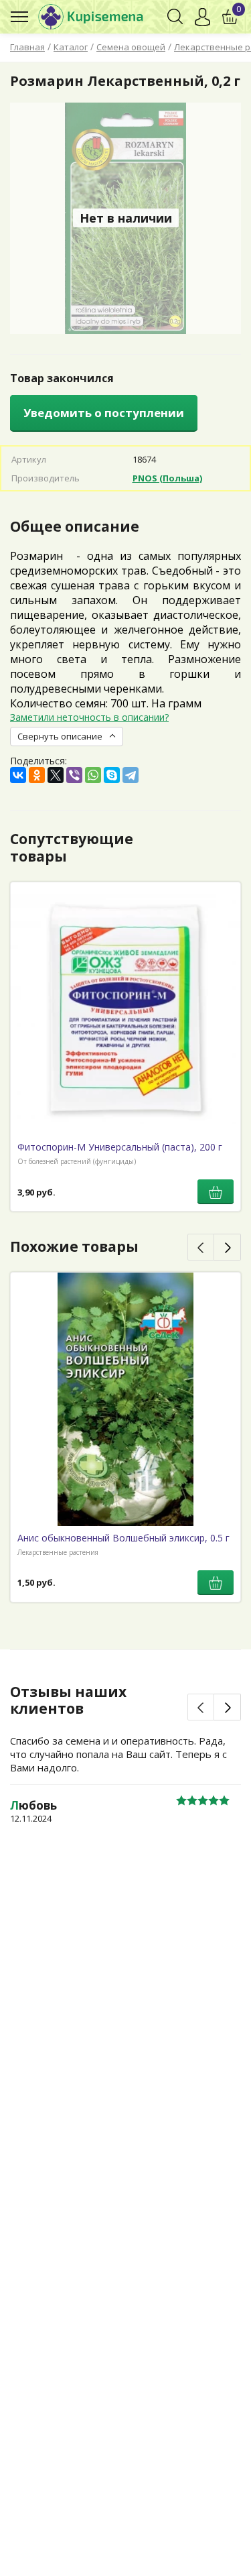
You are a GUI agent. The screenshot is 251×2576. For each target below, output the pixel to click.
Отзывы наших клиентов (68, 1700)
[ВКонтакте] (18, 775)
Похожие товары (74, 1246)
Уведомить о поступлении (104, 413)
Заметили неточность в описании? (89, 717)
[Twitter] (56, 775)
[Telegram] (131, 775)
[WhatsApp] (93, 775)
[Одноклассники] (37, 775)
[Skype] (112, 775)
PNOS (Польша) (167, 478)
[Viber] (74, 775)
